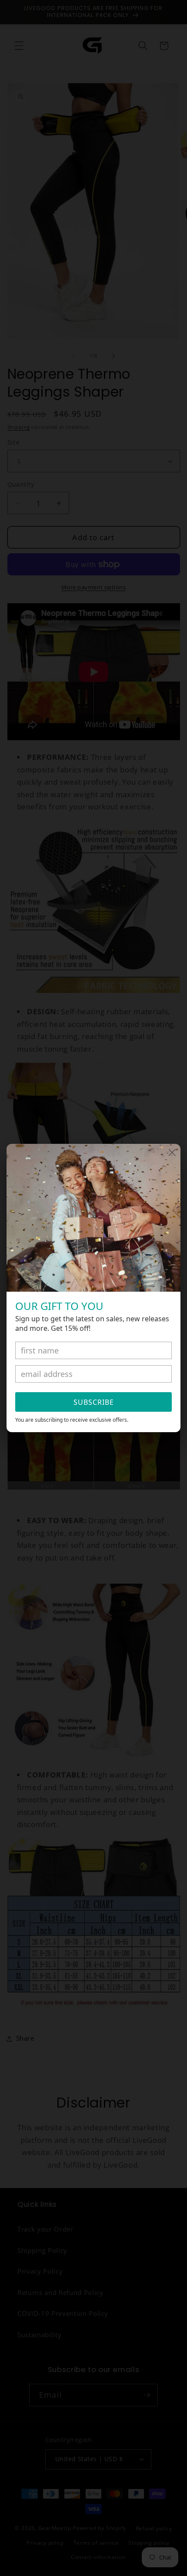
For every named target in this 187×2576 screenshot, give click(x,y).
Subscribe (94, 1402)
